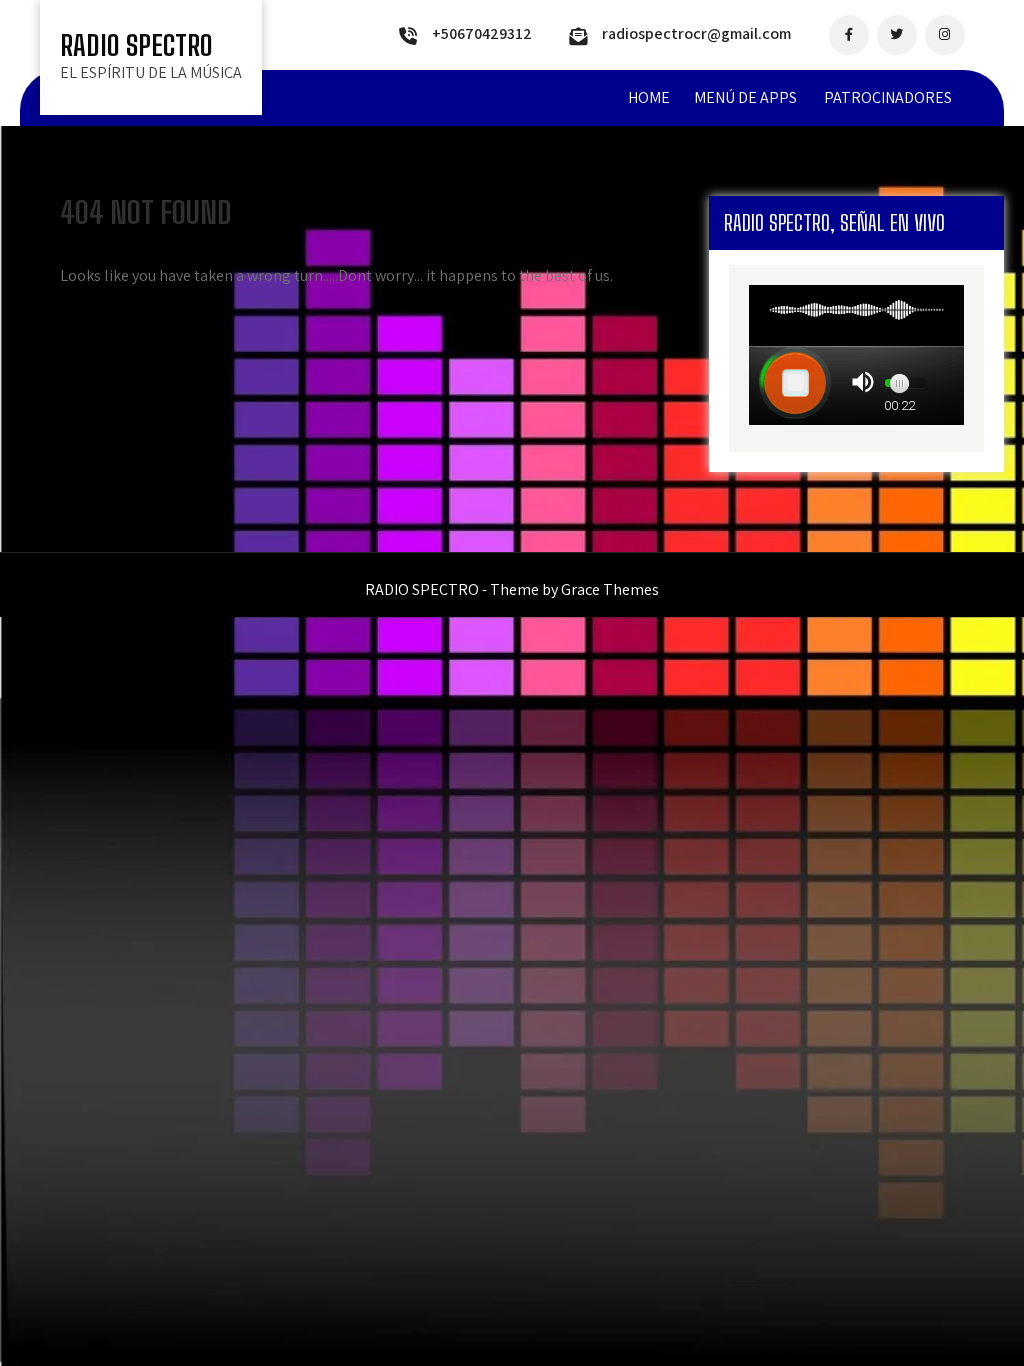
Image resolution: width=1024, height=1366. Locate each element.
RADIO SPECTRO (136, 45)
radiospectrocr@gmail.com (696, 33)
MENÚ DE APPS (745, 97)
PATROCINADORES (888, 97)
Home (649, 97)
